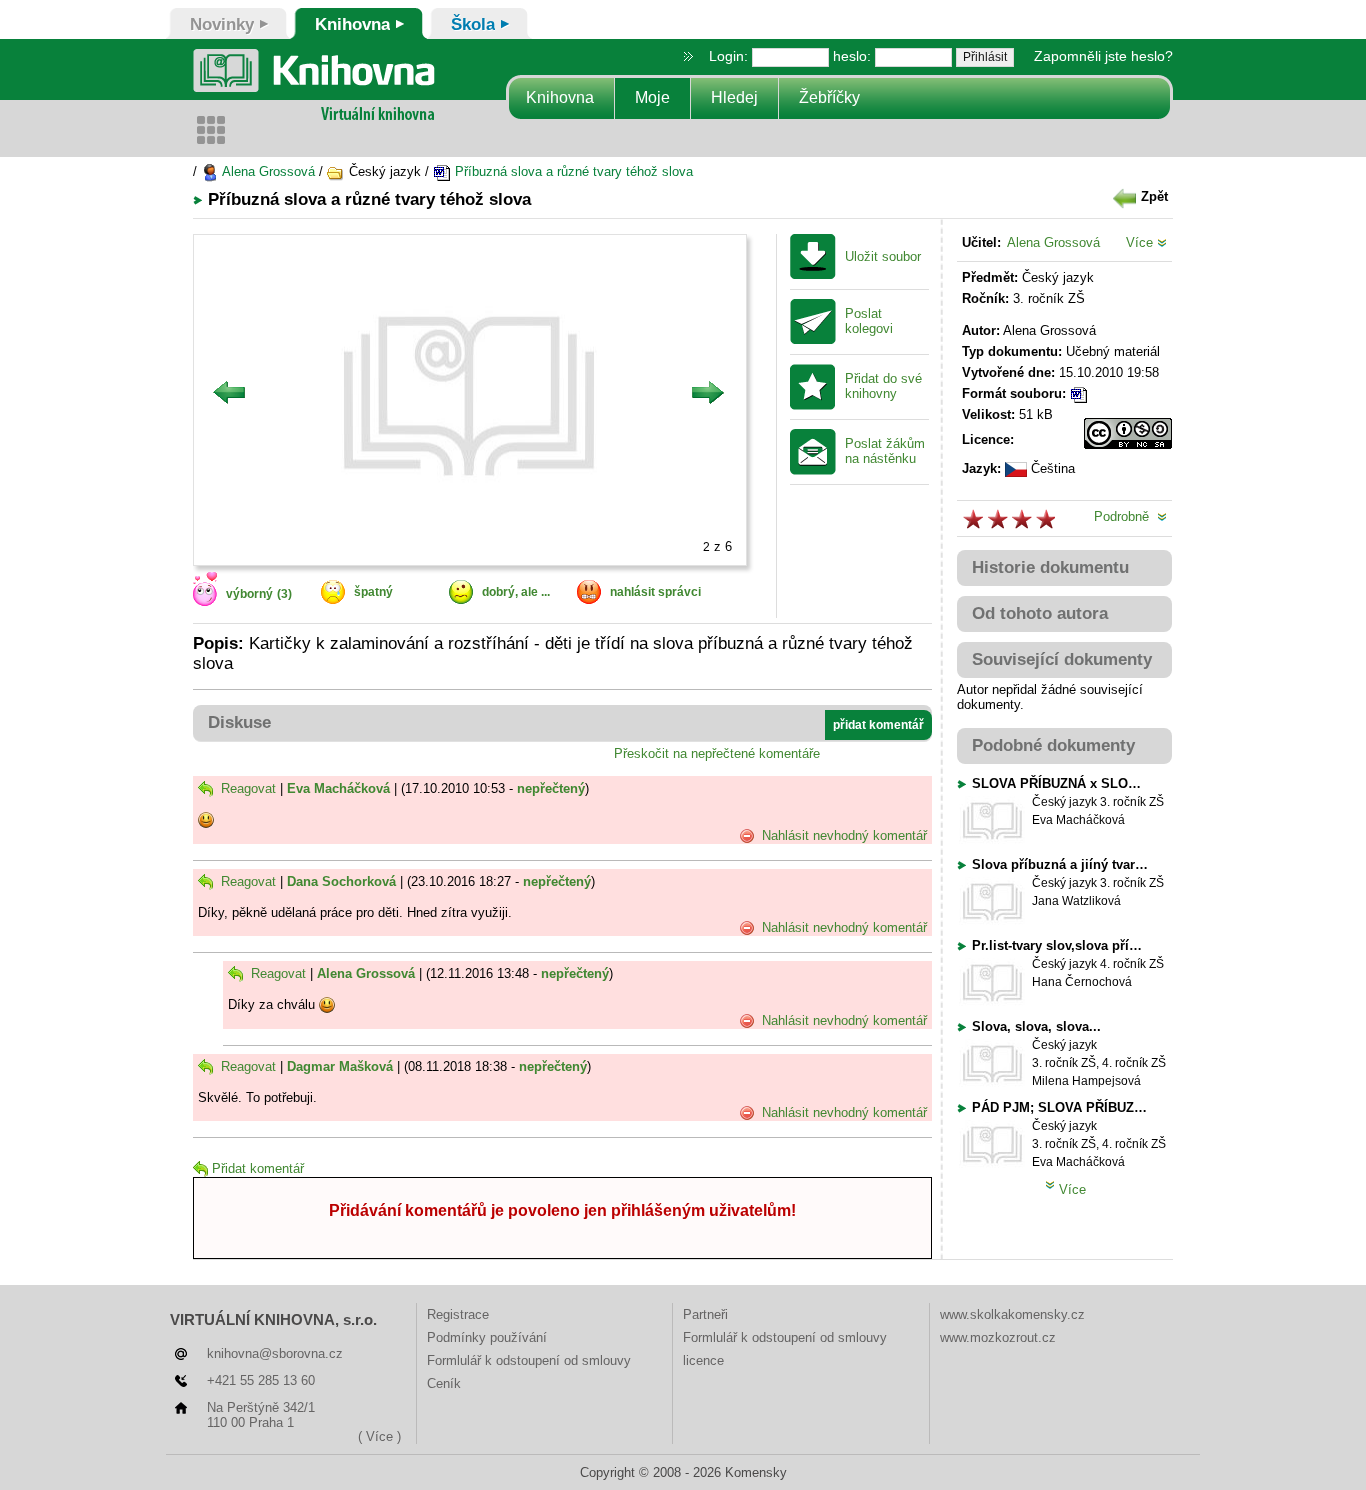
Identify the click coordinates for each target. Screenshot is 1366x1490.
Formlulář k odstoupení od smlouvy (529, 1360)
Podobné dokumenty (1053, 745)
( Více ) (379, 1436)
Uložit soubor (883, 257)
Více (1141, 242)
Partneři (705, 1314)
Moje (652, 97)
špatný (373, 592)
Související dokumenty (1062, 659)
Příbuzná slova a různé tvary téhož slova (572, 171)
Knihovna (560, 97)
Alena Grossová (267, 171)
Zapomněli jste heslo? (1103, 56)
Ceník (444, 1383)
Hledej (734, 97)
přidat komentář (878, 725)
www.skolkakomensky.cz (1012, 1314)
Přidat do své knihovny (883, 386)
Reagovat (246, 788)
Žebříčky (829, 97)
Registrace (458, 1314)
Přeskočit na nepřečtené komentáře (717, 753)
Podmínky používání (487, 1337)
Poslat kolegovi (869, 321)
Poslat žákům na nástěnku (885, 451)
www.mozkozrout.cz (998, 1337)
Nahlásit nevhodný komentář (842, 835)
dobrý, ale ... (516, 592)
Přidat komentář (258, 1168)
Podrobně (1125, 516)
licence (703, 1360)
